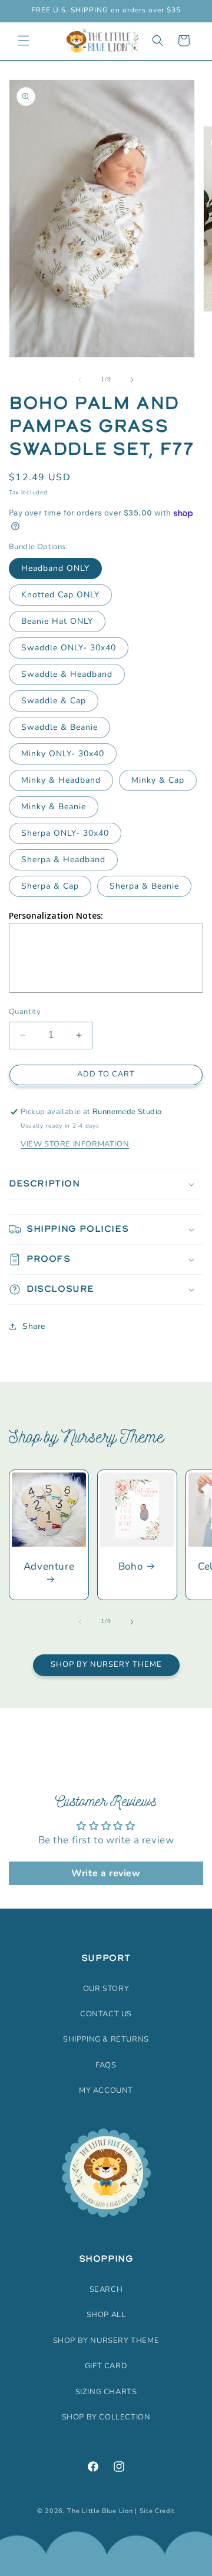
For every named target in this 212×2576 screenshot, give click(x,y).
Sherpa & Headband (63, 860)
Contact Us (106, 2014)
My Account (106, 2090)
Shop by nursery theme (106, 2341)
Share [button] (34, 1326)
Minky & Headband (61, 780)
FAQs (106, 2065)
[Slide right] (132, 380)
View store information (75, 1144)
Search (106, 2289)
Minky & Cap (158, 780)
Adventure (49, 1567)
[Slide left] (80, 380)
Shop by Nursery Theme (106, 1664)
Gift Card (106, 2366)
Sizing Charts (106, 2392)
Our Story (106, 1989)
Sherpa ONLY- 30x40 (65, 833)
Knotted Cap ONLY (60, 595)
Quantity (25, 1012)
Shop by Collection (106, 2417)
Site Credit (158, 2511)
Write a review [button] (106, 1873)
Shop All (106, 2315)
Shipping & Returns (106, 2039)
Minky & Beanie (54, 807)
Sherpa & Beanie (144, 886)
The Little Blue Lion (100, 2511)
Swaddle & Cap (54, 701)
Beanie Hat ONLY (57, 621)
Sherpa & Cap (50, 886)
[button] (24, 41)
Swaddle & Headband (67, 674)
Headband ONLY (55, 568)
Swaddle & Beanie (59, 727)
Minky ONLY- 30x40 (63, 754)
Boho (130, 1567)
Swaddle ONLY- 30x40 (69, 648)
